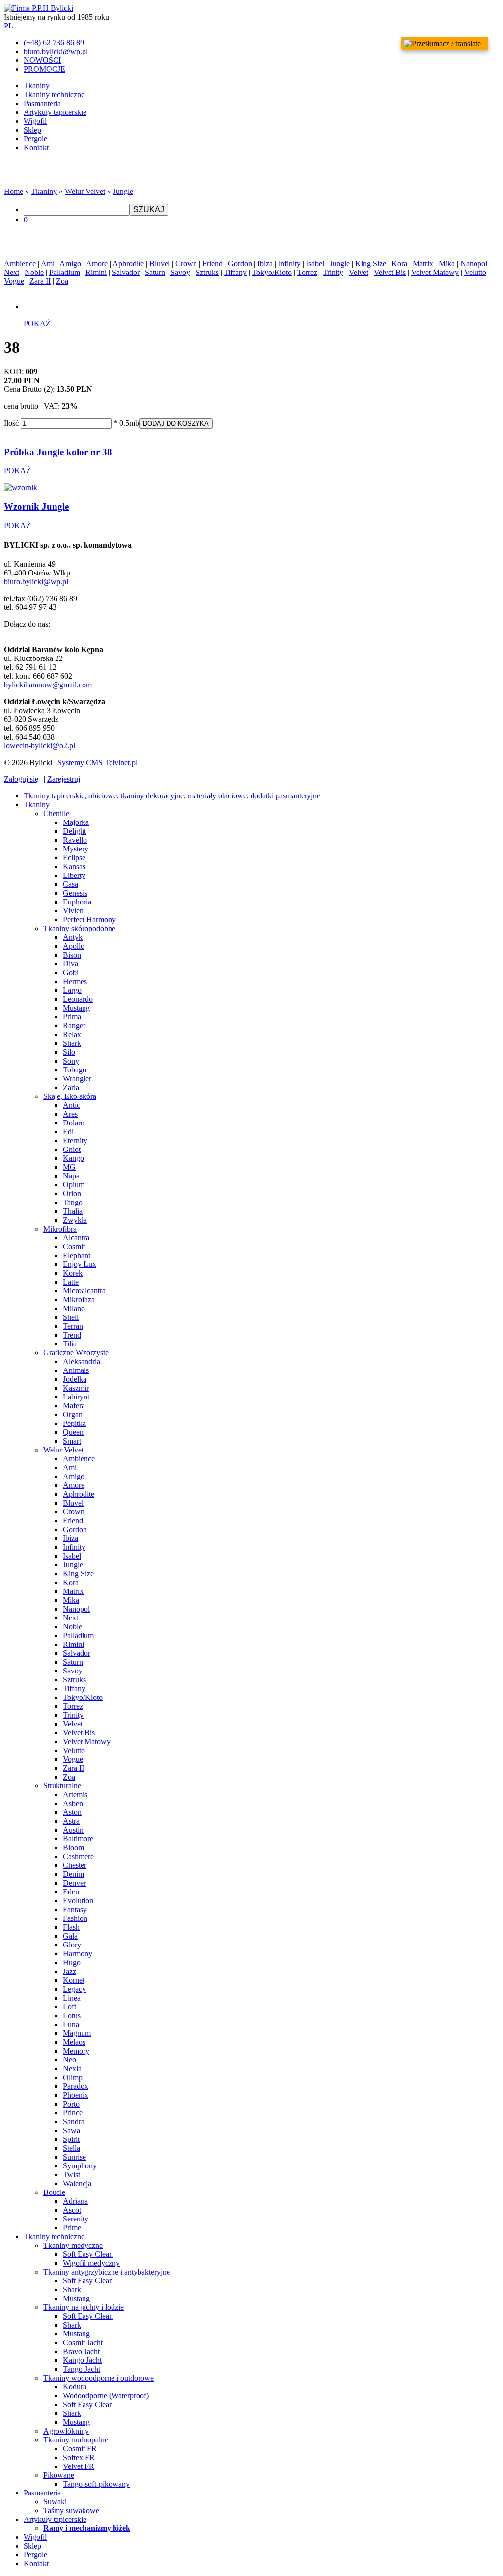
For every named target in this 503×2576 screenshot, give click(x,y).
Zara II (40, 281)
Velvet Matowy (435, 272)
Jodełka (75, 1379)
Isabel (315, 263)
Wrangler (77, 1079)
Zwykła (75, 1220)
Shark (72, 1043)
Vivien (73, 911)
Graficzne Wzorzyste (76, 1353)
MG (69, 1167)
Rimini (96, 272)
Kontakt (36, 148)
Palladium (65, 272)
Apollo (74, 946)
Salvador (126, 272)
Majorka (76, 822)
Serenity (76, 2219)
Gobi (71, 973)
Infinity (289, 263)
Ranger (74, 1026)
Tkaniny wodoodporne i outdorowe (98, 2378)
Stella (71, 2148)
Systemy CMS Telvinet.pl (98, 762)
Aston (72, 1812)
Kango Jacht (82, 2360)
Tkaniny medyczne (73, 2245)
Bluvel (160, 263)
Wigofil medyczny (91, 2263)
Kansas (74, 866)
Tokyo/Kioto (272, 272)
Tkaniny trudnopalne (76, 2440)
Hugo (72, 1962)
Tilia (70, 1344)
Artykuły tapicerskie (55, 112)
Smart (72, 1441)
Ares (70, 1114)
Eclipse (74, 858)
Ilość (11, 423)
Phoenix (76, 2095)
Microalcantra (84, 1291)
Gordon (240, 263)
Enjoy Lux (80, 1264)
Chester (75, 1865)
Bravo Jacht (81, 2351)
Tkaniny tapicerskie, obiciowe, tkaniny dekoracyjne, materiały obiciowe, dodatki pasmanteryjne (172, 796)
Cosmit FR (80, 2449)
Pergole (35, 139)
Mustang (76, 1008)
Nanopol (474, 263)
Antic (71, 1105)
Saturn (155, 272)
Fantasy (75, 1909)
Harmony (78, 1954)
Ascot (72, 2210)
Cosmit (74, 1247)
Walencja (77, 2183)
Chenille (56, 813)
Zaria (71, 1087)
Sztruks (207, 272)
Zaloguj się (21, 779)
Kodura (75, 2387)
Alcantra (76, 1238)
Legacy (74, 1989)
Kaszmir (76, 1388)
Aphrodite (128, 263)
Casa (70, 884)
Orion (72, 1193)
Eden (71, 1892)
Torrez (307, 272)
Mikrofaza (79, 1300)
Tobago (75, 1070)
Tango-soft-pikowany (96, 2484)
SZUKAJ (149, 209)
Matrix (423, 263)
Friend (212, 263)
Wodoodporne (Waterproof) (106, 2396)
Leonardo (78, 999)
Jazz (70, 1971)
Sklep (32, 130)
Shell (71, 1317)
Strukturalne (62, 1786)
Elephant (77, 1255)
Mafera (74, 1406)
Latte (71, 1282)
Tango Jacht (82, 2369)
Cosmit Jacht (83, 2343)
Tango (73, 1202)
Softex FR (79, 2457)
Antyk (73, 937)
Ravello (75, 840)
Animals (76, 1370)
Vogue (14, 281)
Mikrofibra (60, 1229)
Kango (73, 1158)
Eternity (75, 1140)
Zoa (62, 281)
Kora (399, 263)
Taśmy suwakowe (71, 2510)
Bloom (73, 1848)
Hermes (75, 981)
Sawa (71, 2130)
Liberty (74, 875)
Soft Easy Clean (88, 2254)
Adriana (75, 2201)
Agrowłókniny (66, 2431)
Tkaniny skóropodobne (79, 928)
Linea (72, 1998)
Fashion (75, 1918)
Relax (72, 1034)
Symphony (80, 2166)
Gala (70, 1936)
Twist (71, 2175)
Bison (72, 955)
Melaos (74, 2042)
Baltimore (78, 1839)
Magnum (77, 2033)
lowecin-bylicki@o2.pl (40, 746)
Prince (73, 2113)
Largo (72, 990)
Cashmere (78, 1856)
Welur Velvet (85, 191)
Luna (71, 2024)
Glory (72, 1945)
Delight (74, 831)
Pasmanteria (42, 103)
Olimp (73, 2077)
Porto (71, 2104)
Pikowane (59, 2475)
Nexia (72, 2069)
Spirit (71, 2139)
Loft (70, 2007)
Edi (68, 1132)
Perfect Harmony (89, 919)
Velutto (475, 272)
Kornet (74, 1980)
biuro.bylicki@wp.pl (36, 582)
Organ (73, 1414)
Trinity (333, 272)
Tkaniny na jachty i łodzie (84, 2307)
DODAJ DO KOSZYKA (176, 424)
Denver (74, 1883)
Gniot (72, 1149)
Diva (70, 964)
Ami (48, 263)
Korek (73, 1273)
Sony (71, 1061)
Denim (73, 1874)
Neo (70, 2060)
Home (14, 191)
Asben (73, 1803)
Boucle (54, 2192)
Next (12, 272)
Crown (186, 263)
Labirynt (76, 1397)
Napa (71, 1176)
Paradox (76, 2086)
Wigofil (35, 121)
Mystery (76, 849)
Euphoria (77, 902)
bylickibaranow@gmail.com (48, 685)
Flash (71, 1927)
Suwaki (55, 2502)
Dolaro (74, 1123)
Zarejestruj (64, 779)
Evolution (78, 1901)
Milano (74, 1308)
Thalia (73, 1211)
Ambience (20, 263)
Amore (97, 263)
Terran (73, 1326)
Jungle (123, 191)
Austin (73, 1830)
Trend (72, 1335)
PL (9, 26)
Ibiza (265, 263)
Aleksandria (82, 1361)
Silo (69, 1052)
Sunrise (74, 2157)
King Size (371, 263)
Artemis (75, 1795)
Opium (74, 1185)
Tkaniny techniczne (54, 95)
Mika (447, 263)
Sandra (74, 2122)
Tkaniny (37, 86)
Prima (72, 1017)
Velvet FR (79, 2466)
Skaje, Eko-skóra (70, 1096)
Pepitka (74, 1423)
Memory (76, 2051)
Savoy (180, 272)
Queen (73, 1432)
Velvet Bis (390, 272)
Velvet (359, 272)
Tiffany (235, 272)
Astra (71, 1821)
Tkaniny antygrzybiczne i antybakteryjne (107, 2272)
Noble (34, 272)
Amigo (70, 263)
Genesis (75, 893)
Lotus (72, 2015)
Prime (72, 2228)
